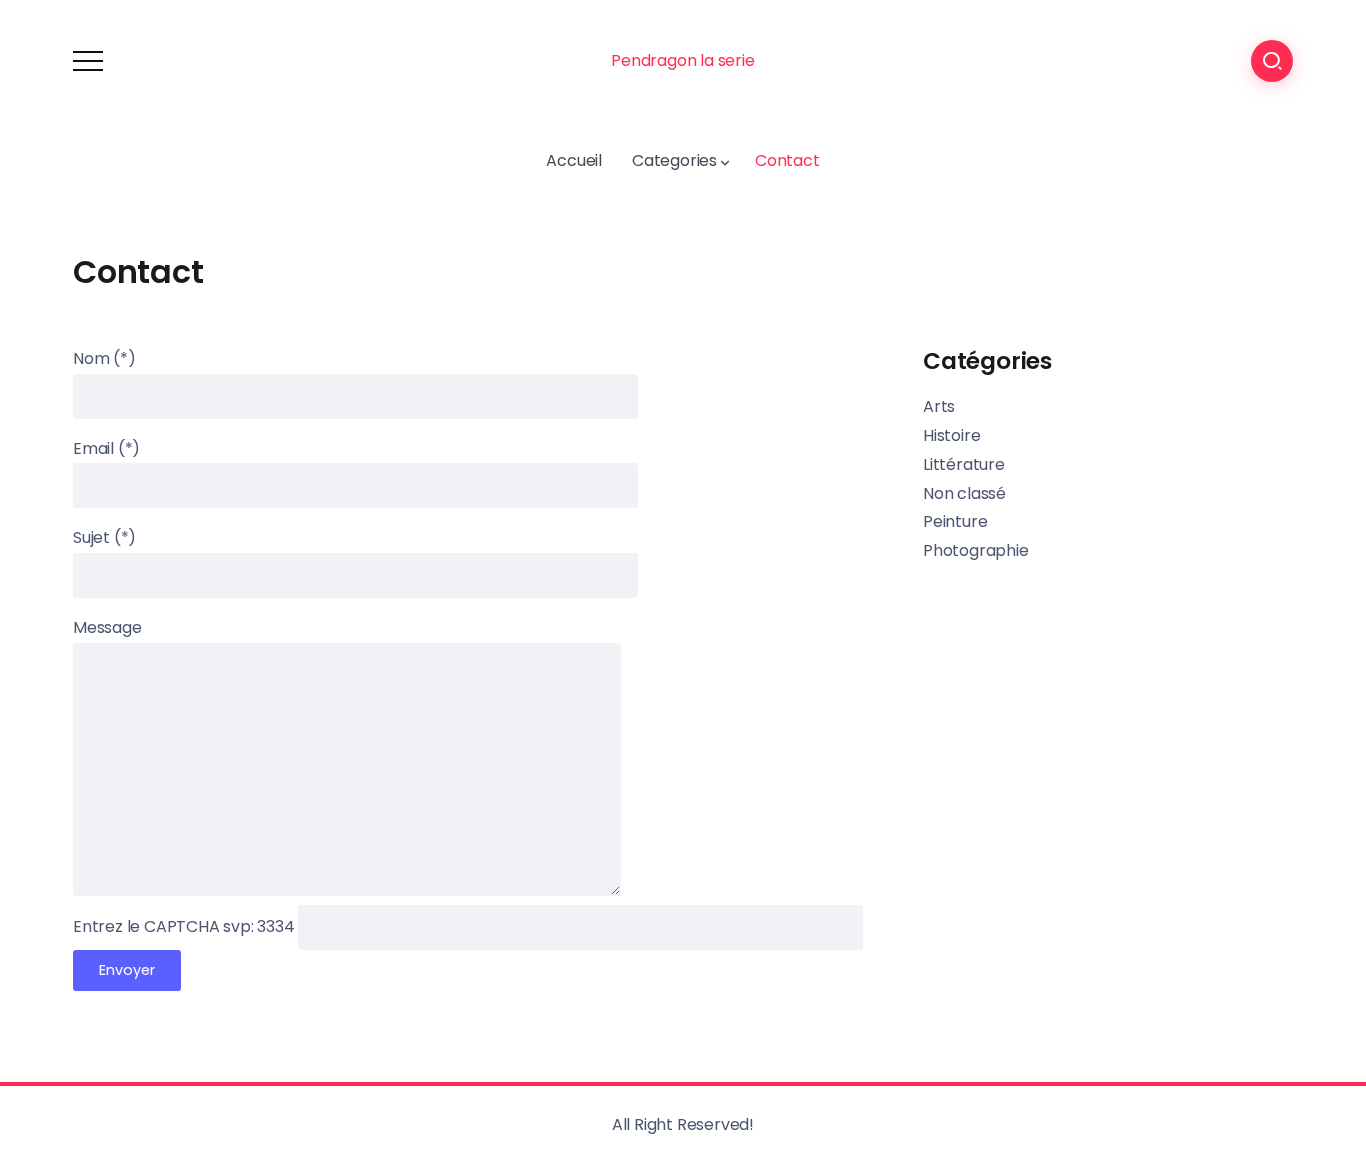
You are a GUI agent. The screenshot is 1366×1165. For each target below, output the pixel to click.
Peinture (955, 521)
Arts (939, 406)
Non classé (964, 493)
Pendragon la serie (682, 60)
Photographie (976, 550)
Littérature (964, 464)
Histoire (951, 435)
